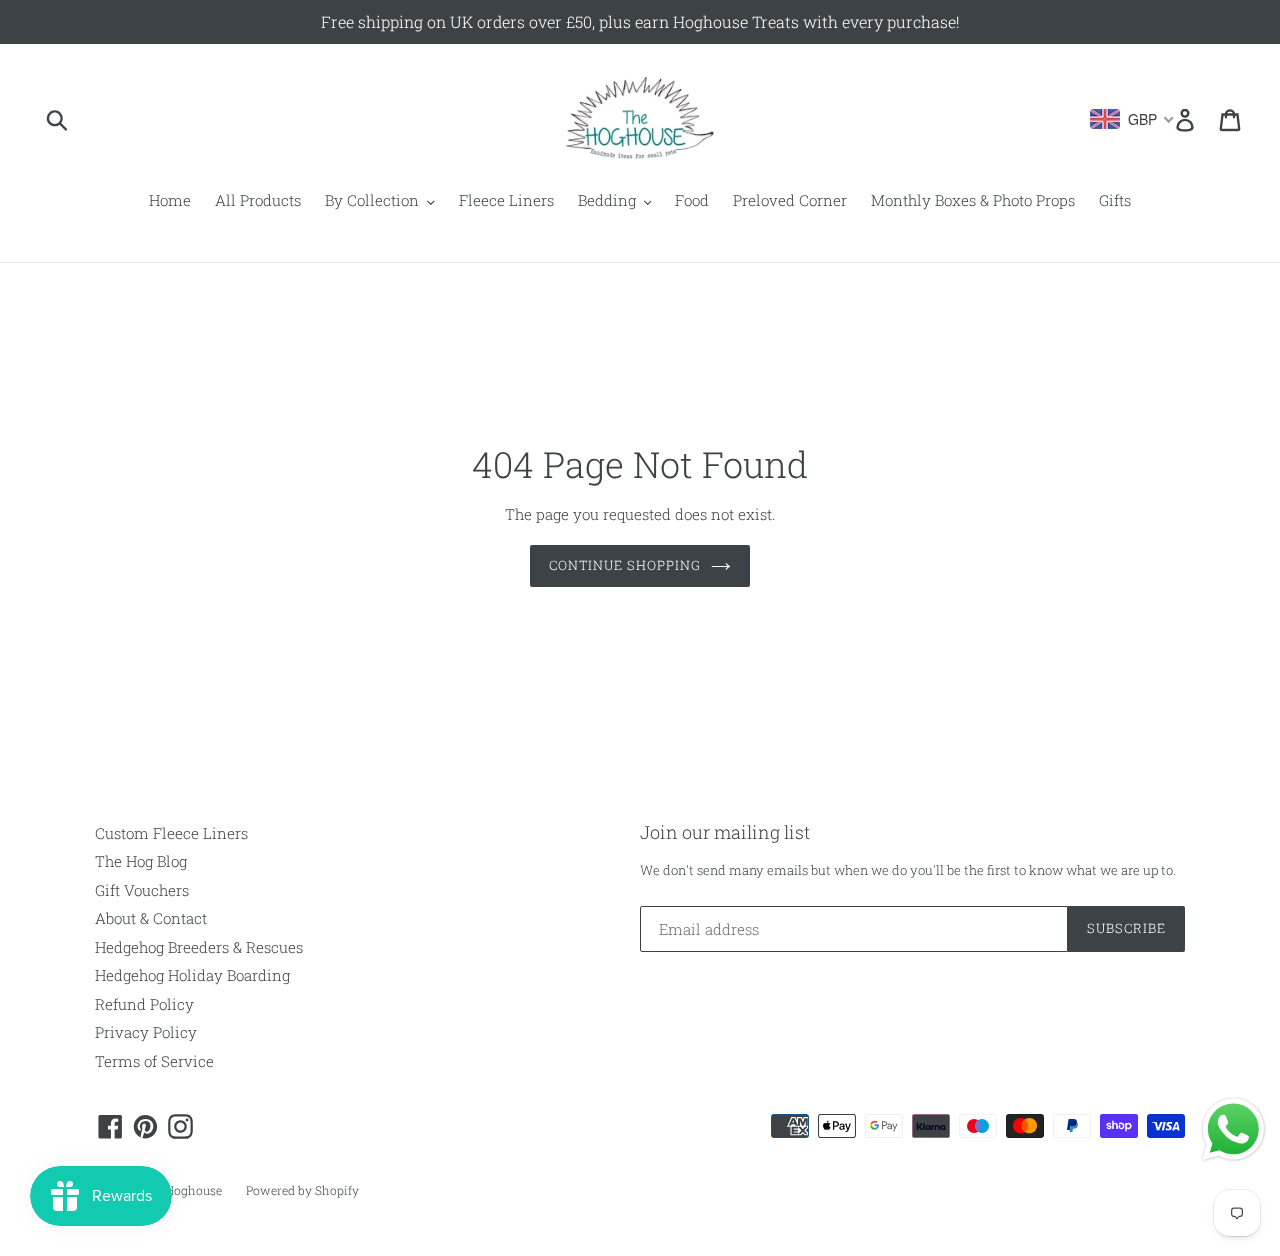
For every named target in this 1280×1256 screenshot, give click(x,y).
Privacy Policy (146, 1032)
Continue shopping (625, 565)
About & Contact (151, 918)
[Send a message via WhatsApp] (1233, 1129)
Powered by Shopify (302, 1190)
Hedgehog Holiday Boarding (192, 975)
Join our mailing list (725, 833)
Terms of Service (154, 1061)
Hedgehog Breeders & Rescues (199, 947)
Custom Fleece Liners (171, 833)
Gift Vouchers (142, 890)
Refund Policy (144, 1004)
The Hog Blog (141, 861)
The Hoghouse (181, 1190)
